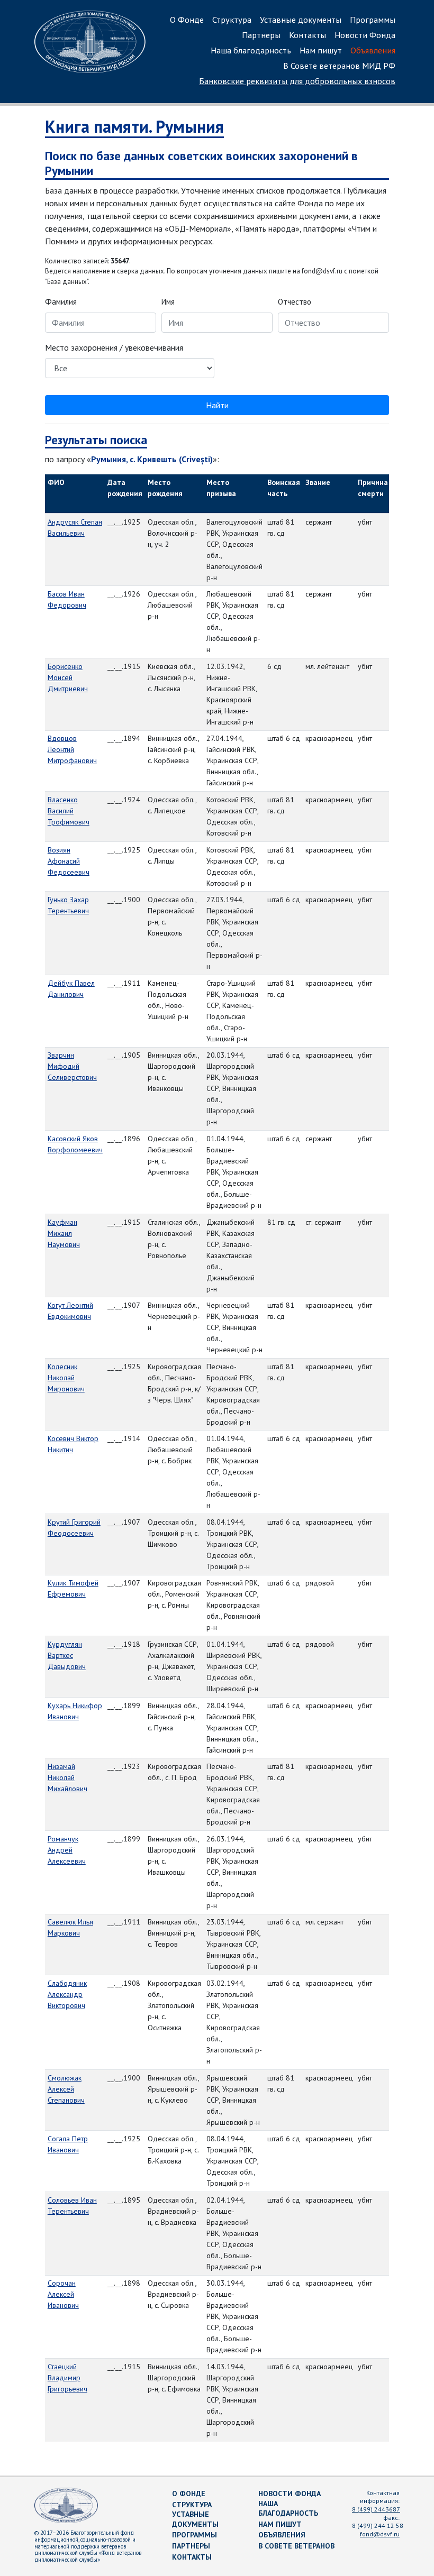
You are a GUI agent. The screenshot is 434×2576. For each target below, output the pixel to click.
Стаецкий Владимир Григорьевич (67, 2378)
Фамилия (61, 302)
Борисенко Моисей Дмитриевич (68, 677)
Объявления (373, 50)
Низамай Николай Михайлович (67, 1777)
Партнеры (261, 35)
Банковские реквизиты (297, 81)
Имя (168, 302)
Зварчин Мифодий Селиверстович (72, 1066)
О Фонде (187, 20)
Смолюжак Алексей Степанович (66, 2089)
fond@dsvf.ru (380, 2534)
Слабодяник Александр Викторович (67, 1994)
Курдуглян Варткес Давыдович (67, 1655)
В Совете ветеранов (296, 2546)
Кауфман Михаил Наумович (64, 1233)
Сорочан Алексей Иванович (63, 2294)
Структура (232, 20)
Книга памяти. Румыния (134, 126)
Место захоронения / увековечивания (114, 347)
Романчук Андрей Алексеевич (67, 1850)
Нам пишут (321, 50)
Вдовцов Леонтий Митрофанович (72, 749)
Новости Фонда (365, 35)
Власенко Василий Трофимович (69, 811)
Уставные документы (301, 20)
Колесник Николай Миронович (66, 1378)
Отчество (295, 302)
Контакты (308, 35)
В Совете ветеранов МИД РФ (339, 66)
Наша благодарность (251, 50)
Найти (217, 405)
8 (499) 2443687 (376, 2509)
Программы (373, 20)
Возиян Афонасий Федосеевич (69, 861)
